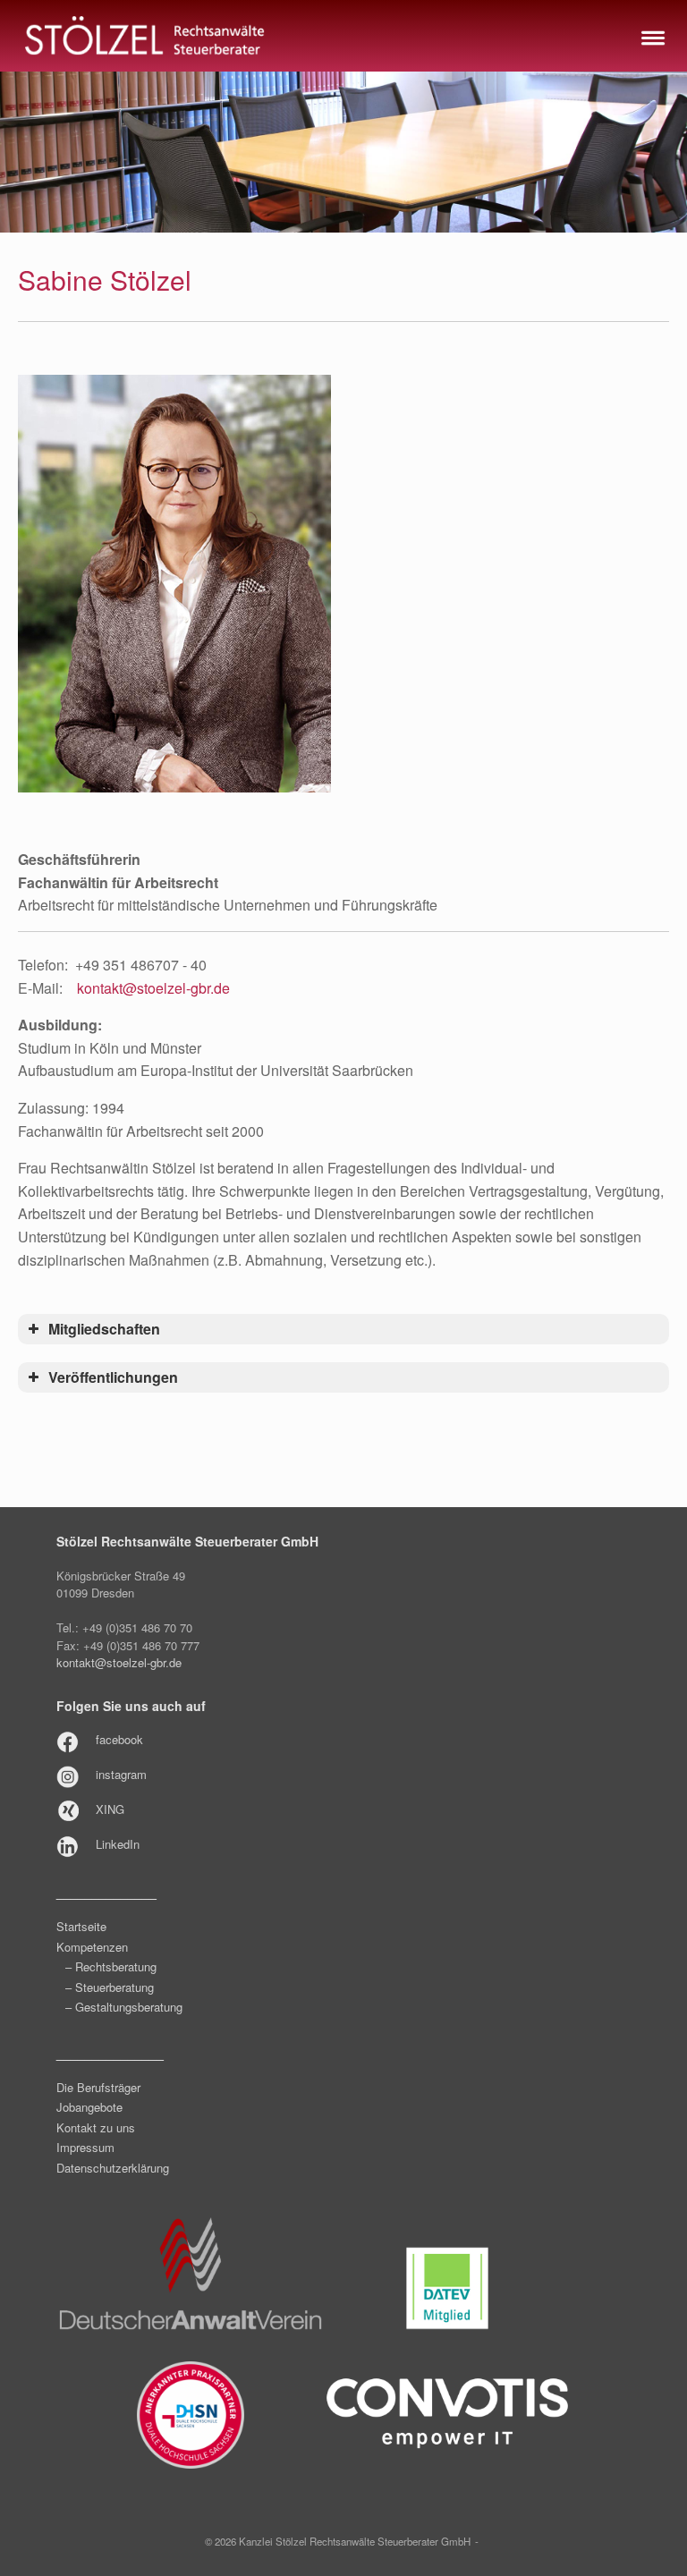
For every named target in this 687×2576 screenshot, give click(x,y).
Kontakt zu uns (96, 2127)
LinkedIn (118, 1844)
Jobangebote (89, 2107)
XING (110, 1809)
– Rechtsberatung (111, 1966)
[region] (343, 152)
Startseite (81, 1926)
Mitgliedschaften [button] (104, 1329)
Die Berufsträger (98, 2087)
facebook (119, 1739)
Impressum (85, 2147)
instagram (121, 1774)
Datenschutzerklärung (113, 2168)
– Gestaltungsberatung (124, 2007)
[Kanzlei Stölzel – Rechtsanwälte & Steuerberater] (145, 36)
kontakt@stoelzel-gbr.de (153, 988)
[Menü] (651, 36)
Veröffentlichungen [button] (113, 1377)
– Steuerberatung (110, 1987)
